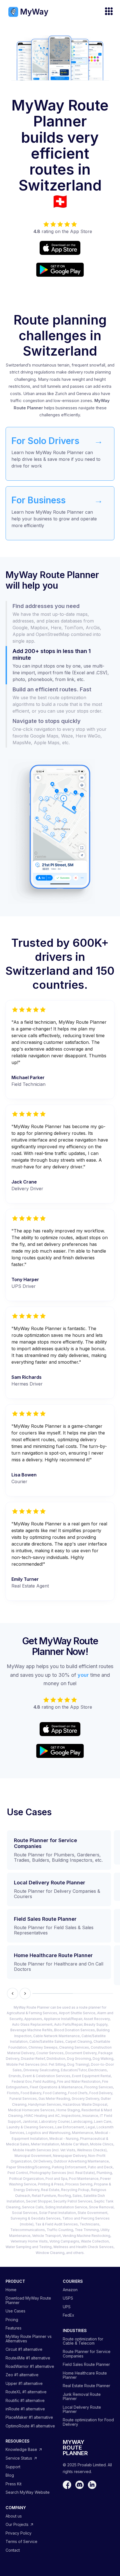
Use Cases (15, 2311)
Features (14, 2328)
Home (11, 2290)
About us (14, 2516)
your (83, 1675)
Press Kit (14, 2484)
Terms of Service (21, 2541)
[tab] (60, 624)
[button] (106, 12)
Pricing (12, 2320)
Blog (10, 2475)
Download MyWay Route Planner (28, 2300)
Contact (13, 2550)
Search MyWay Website (28, 2492)
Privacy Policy (19, 2533)
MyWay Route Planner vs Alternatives (29, 2339)
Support (13, 2467)
